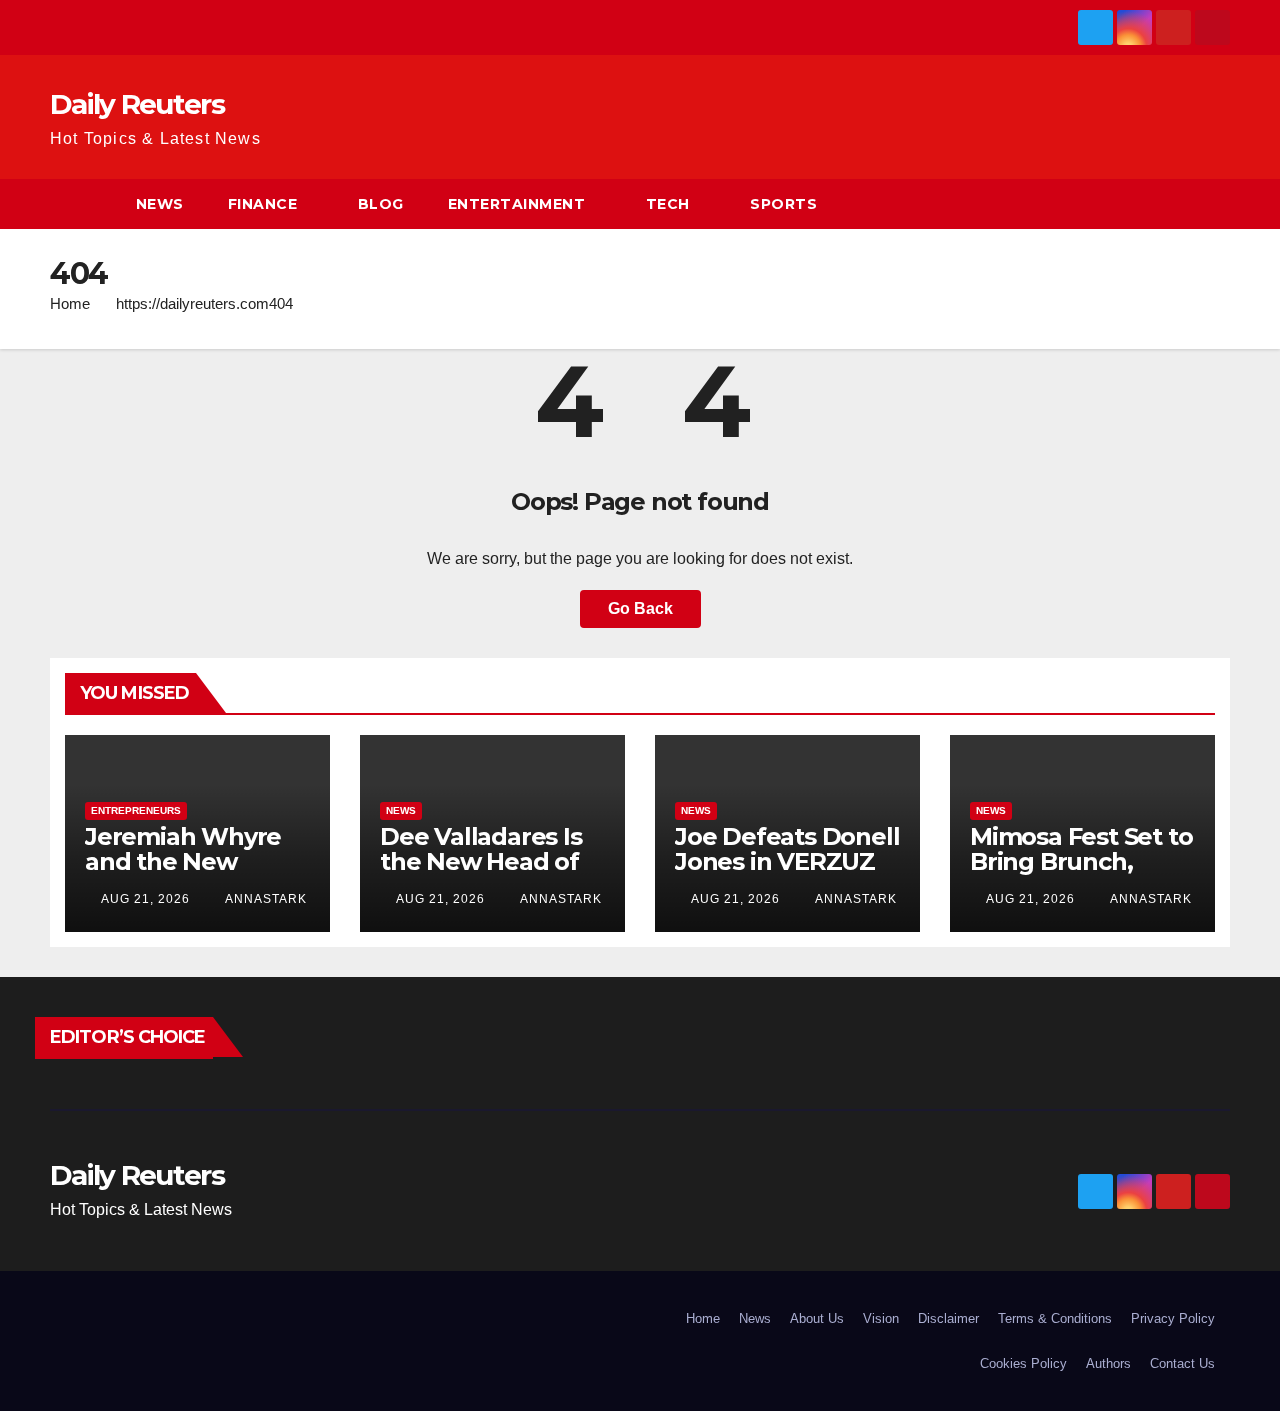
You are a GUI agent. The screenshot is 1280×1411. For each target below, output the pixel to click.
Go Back (640, 608)
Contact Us (1182, 1363)
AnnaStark (264, 899)
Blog (381, 204)
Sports (783, 204)
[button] (1216, 203)
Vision (881, 1318)
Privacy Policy (1173, 1318)
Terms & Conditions (1055, 1318)
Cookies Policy (1023, 1363)
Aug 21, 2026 (145, 899)
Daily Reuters (137, 104)
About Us (817, 1318)
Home (70, 303)
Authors (1108, 1363)
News (160, 204)
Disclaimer (948, 1318)
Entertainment (517, 204)
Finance (263, 204)
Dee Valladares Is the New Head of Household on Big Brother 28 (484, 874)
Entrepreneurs (136, 810)
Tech (668, 204)
